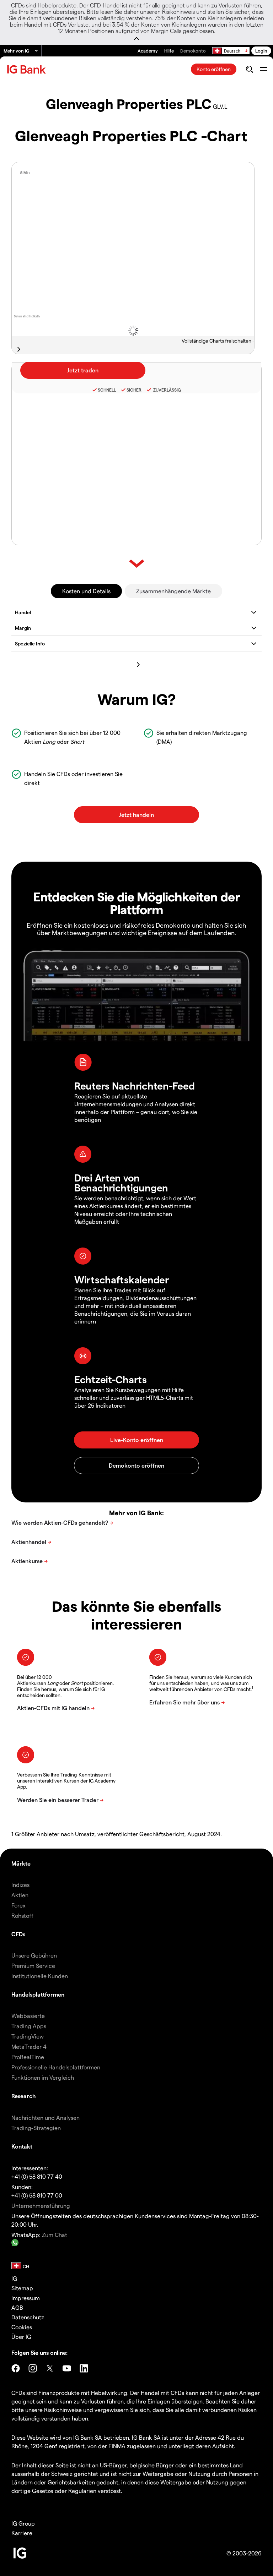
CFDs (18, 1934)
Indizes (20, 1885)
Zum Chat (55, 2235)
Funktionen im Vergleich (43, 2077)
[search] (249, 69)
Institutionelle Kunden (40, 1976)
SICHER (134, 390)
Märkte (21, 1863)
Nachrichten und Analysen (45, 2117)
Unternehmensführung (41, 2206)
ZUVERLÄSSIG (167, 390)
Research (24, 2096)
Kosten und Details (86, 591)
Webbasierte (28, 2016)
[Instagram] (33, 2368)
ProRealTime (28, 2057)
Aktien (20, 1895)
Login (261, 51)
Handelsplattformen (38, 1994)
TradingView (28, 2036)
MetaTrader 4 (29, 2046)
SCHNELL (107, 390)
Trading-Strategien (36, 2128)
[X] (50, 2368)
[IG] (27, 69)
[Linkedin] (84, 2368)
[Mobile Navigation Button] (264, 69)
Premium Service (33, 1966)
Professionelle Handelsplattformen (56, 2067)
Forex (18, 1905)
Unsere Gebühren (34, 1955)
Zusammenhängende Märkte (173, 591)
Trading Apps (29, 2026)
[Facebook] (16, 2368)
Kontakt (22, 2146)
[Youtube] (67, 2368)
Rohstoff (22, 1915)
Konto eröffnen (214, 69)
